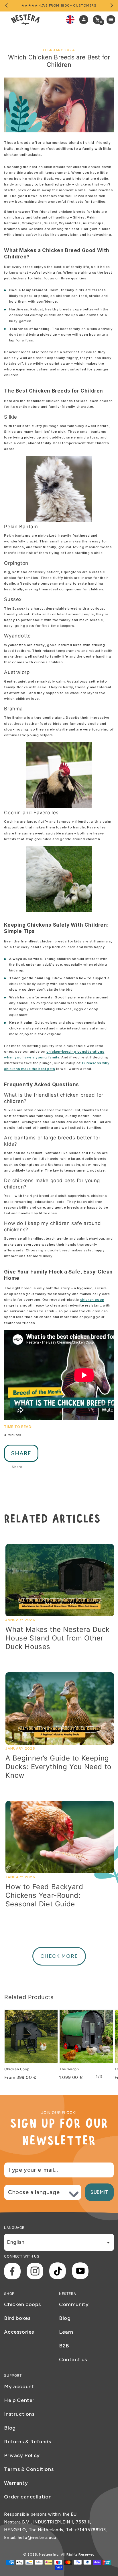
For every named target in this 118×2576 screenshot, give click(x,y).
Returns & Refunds (27, 2442)
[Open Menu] (112, 20)
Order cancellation (28, 2497)
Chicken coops (22, 2304)
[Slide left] (7, 6)
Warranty (16, 2483)
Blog (65, 2318)
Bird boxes (17, 2318)
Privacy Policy (22, 2455)
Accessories (19, 2332)
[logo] (25, 20)
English (16, 2242)
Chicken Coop (17, 2069)
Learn (66, 2332)
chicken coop (92, 1300)
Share (21, 1453)
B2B (64, 2346)
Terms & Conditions (29, 2469)
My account (19, 2386)
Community (74, 2304)
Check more (59, 1956)
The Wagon (69, 2069)
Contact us (73, 2359)
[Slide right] (111, 6)
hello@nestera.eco (37, 2538)
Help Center (19, 2400)
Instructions (19, 2414)
